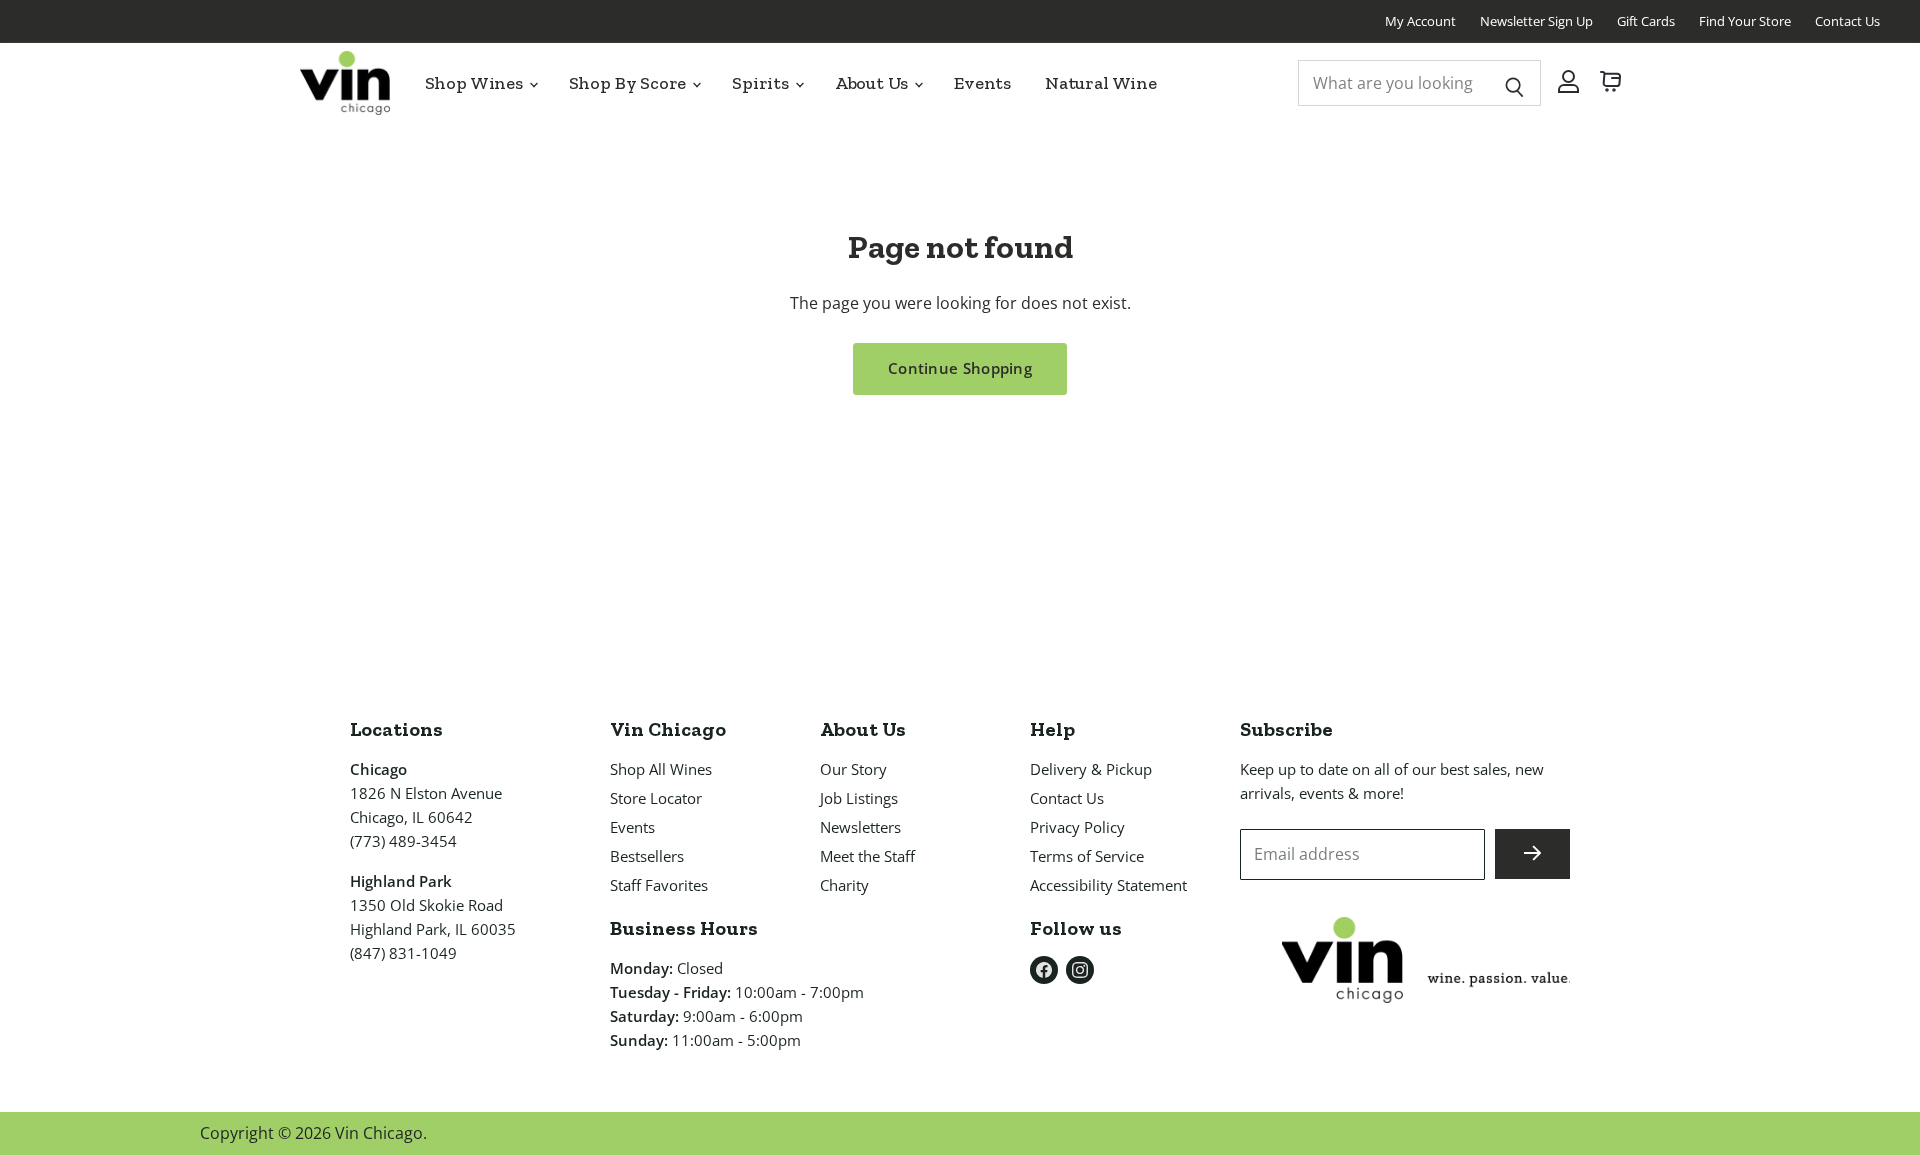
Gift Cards (1646, 21)
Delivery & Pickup (1091, 769)
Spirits (762, 83)
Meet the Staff (867, 856)
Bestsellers (647, 856)
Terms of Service (1087, 856)
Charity (844, 885)
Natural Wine (1101, 83)
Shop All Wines (661, 769)
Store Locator (656, 798)
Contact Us (1847, 21)
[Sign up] (1532, 854)
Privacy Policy (1077, 827)
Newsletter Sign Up (1536, 21)
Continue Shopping (960, 368)
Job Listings (859, 798)
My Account (1420, 21)
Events (982, 83)
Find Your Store (1745, 21)
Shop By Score (630, 83)
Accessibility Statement (1108, 885)
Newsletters (860, 827)
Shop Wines (476, 83)
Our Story (853, 769)
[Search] (1514, 83)
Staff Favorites (659, 885)
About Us (873, 83)
